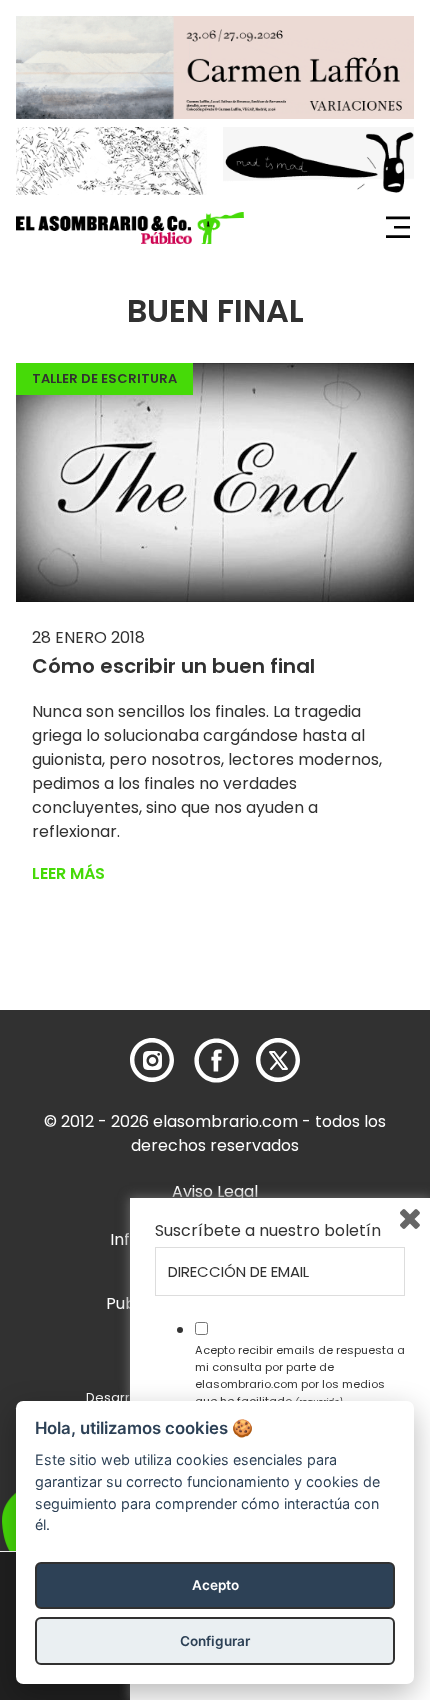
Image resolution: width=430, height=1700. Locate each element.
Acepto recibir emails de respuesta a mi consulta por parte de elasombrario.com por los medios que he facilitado (300, 1375)
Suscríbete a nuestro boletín (268, 1231)
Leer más (68, 873)
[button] (130, 228)
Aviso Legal (215, 1191)
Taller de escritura (104, 378)
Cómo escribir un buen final (173, 666)
